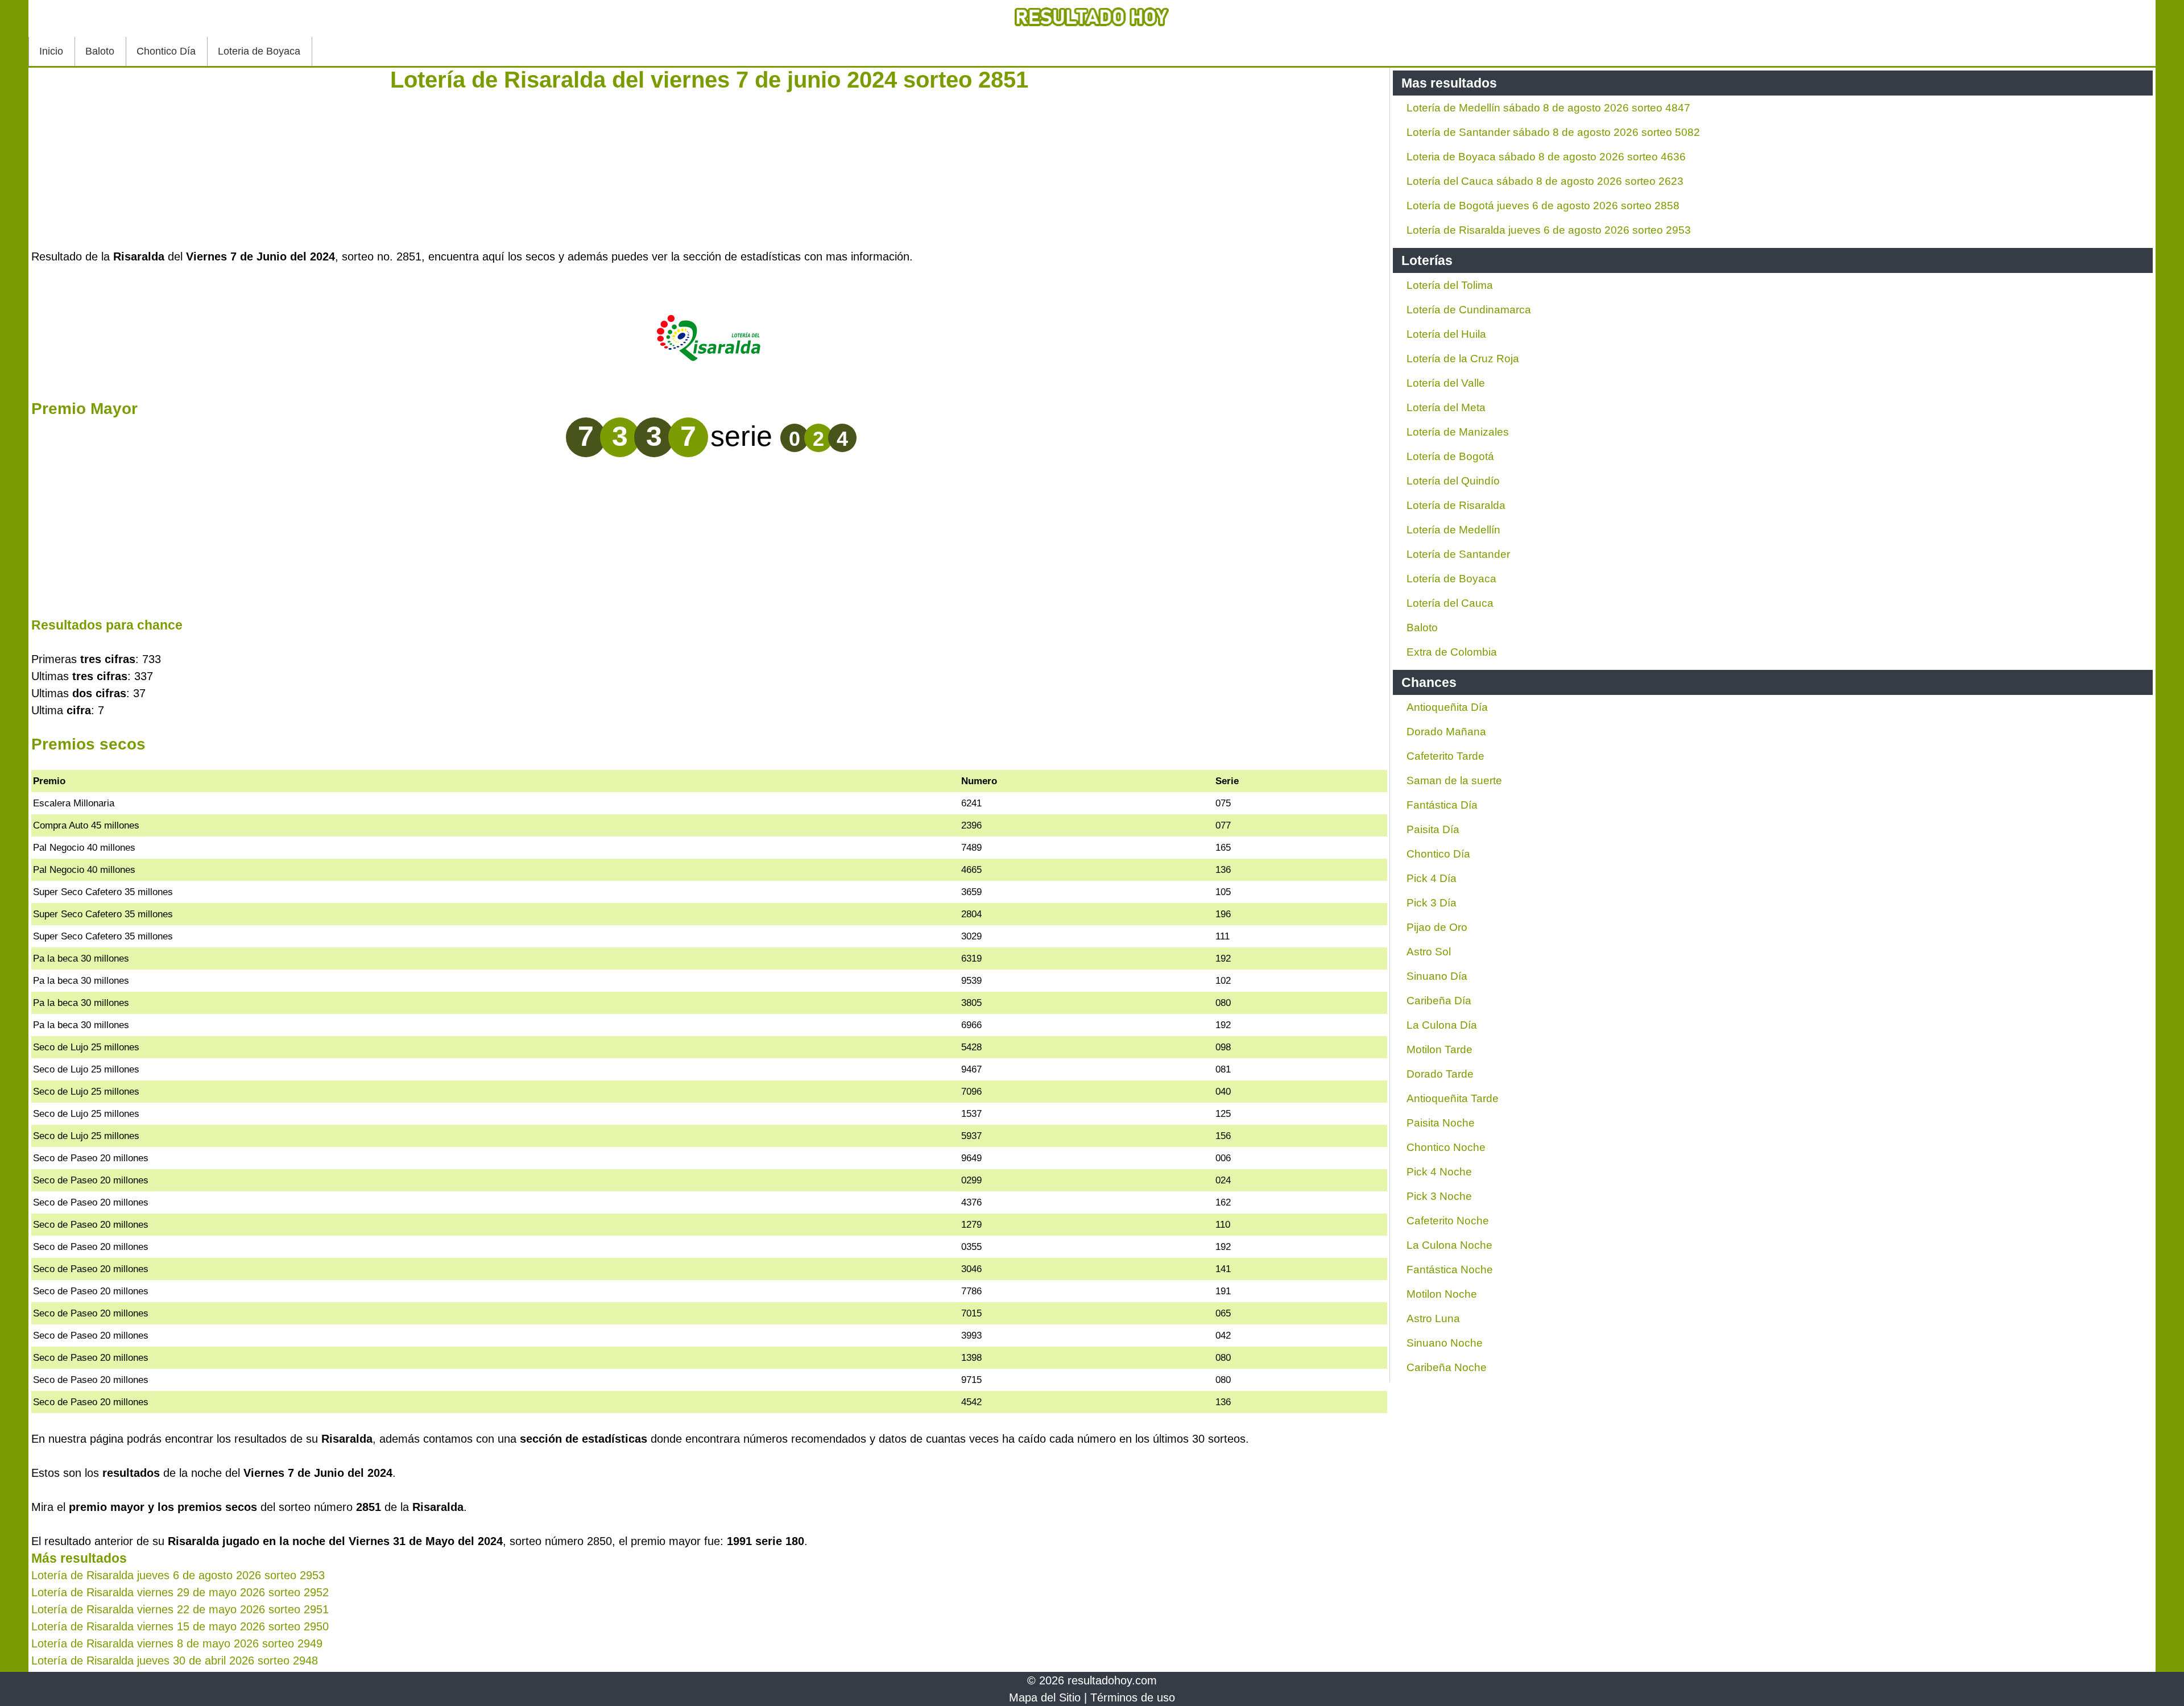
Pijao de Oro (1437, 927)
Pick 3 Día (1432, 903)
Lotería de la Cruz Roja (1463, 359)
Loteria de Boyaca (259, 51)
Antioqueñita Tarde (1453, 1098)
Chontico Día (166, 51)
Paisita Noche (1441, 1123)
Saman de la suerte (1454, 780)
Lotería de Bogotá (1450, 456)
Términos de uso (1133, 1697)
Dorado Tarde (1440, 1074)
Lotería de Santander (1458, 554)
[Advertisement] (709, 168)
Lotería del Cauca (1450, 603)
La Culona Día (1442, 1025)
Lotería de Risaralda (1456, 505)
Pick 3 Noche (1439, 1196)
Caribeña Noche (1447, 1367)
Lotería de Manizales (1458, 432)
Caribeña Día (1439, 1001)
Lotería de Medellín (1453, 530)
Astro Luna (1433, 1318)
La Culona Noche (1449, 1245)
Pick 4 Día (1432, 878)
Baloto (100, 51)
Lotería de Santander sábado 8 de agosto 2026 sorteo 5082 (1553, 132)
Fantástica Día (1442, 805)
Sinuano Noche (1445, 1343)
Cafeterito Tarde (1445, 756)
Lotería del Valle (1446, 383)
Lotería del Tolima (1450, 285)
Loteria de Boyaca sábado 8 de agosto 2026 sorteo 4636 (1546, 157)
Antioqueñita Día (1447, 707)
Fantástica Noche (1450, 1270)
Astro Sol (1429, 952)
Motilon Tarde (1440, 1049)
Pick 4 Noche (1439, 1172)
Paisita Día (1433, 829)
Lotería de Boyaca (1451, 579)
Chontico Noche (1446, 1147)
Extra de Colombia (1452, 652)
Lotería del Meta (1446, 407)
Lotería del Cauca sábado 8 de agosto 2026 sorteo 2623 (1545, 181)
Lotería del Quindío (1453, 481)
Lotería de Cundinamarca (1469, 310)
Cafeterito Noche (1448, 1221)
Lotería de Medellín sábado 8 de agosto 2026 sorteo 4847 (1548, 108)
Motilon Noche (1442, 1294)
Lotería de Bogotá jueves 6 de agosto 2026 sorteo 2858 (1543, 206)
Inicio (51, 51)
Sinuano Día (1437, 976)
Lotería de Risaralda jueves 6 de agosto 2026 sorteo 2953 (1549, 230)
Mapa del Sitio (1045, 1697)
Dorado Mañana (1446, 732)
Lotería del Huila (1446, 334)
